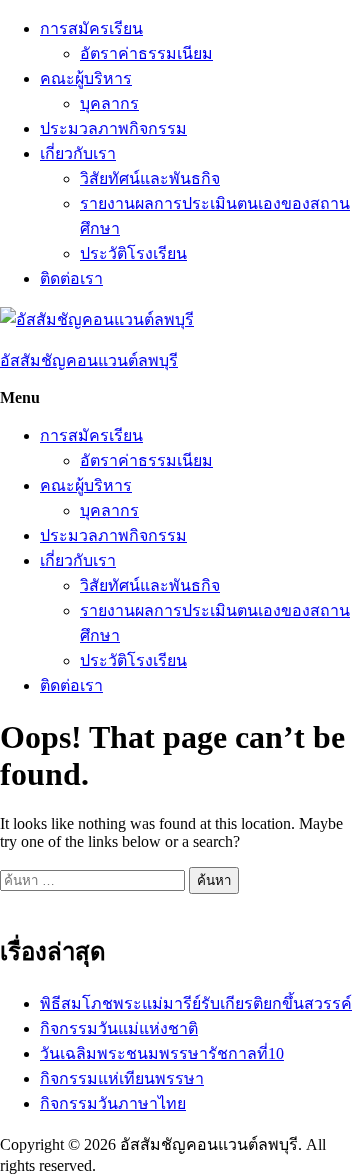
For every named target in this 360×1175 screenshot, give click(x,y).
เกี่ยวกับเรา (78, 153)
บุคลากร (109, 103)
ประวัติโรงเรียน (133, 253)
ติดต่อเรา (71, 278)
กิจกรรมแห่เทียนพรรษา (122, 1078)
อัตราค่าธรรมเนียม (146, 53)
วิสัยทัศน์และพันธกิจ (150, 178)
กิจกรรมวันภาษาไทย (113, 1103)
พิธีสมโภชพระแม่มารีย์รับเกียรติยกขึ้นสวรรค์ (196, 1003)
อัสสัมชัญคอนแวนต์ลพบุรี (89, 360)
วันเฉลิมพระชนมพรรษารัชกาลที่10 (162, 1053)
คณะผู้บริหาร (86, 78)
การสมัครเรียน (91, 28)
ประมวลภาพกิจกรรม (113, 128)
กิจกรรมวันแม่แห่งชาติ (119, 1028)
